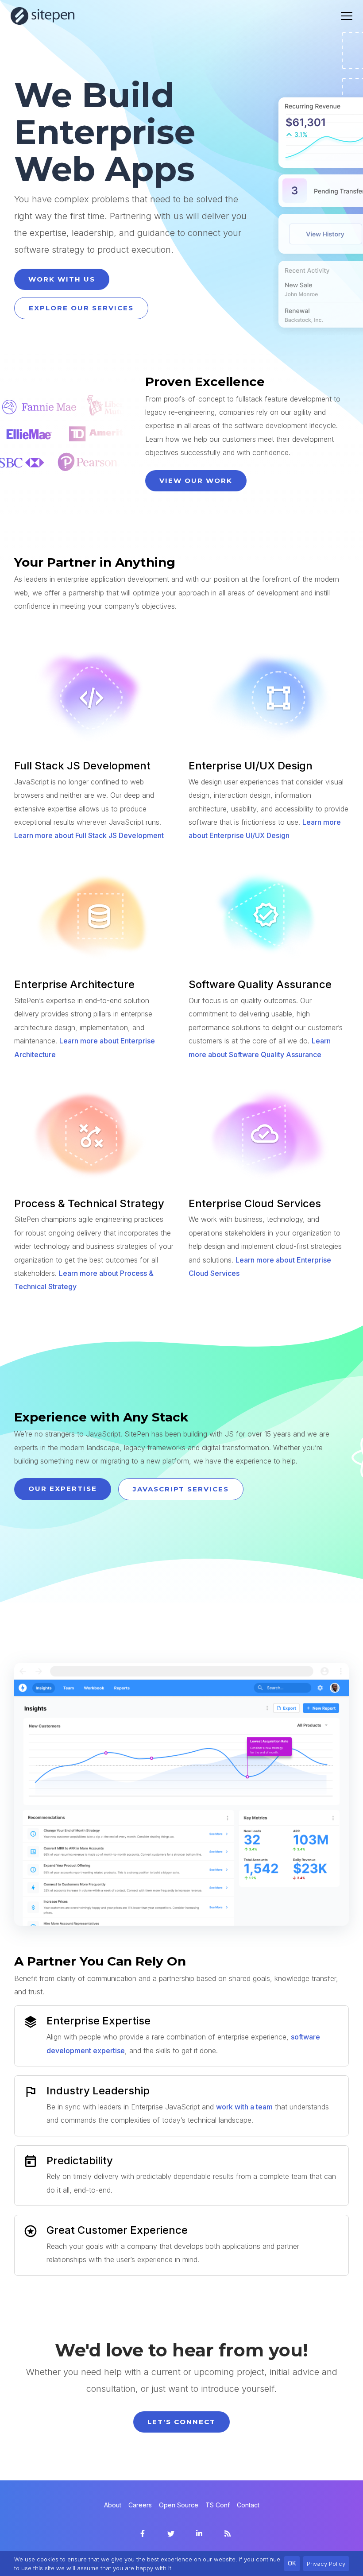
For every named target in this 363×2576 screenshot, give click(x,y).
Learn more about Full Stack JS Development (89, 835)
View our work (196, 481)
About (113, 2505)
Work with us (62, 279)
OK (292, 2563)
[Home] (43, 16)
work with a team (244, 2107)
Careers (140, 2505)
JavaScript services (181, 1489)
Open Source (179, 2505)
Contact (248, 2505)
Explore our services (81, 308)
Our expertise (63, 1489)
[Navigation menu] (347, 16)
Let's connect (181, 2422)
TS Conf (218, 2505)
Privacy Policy (326, 2564)
